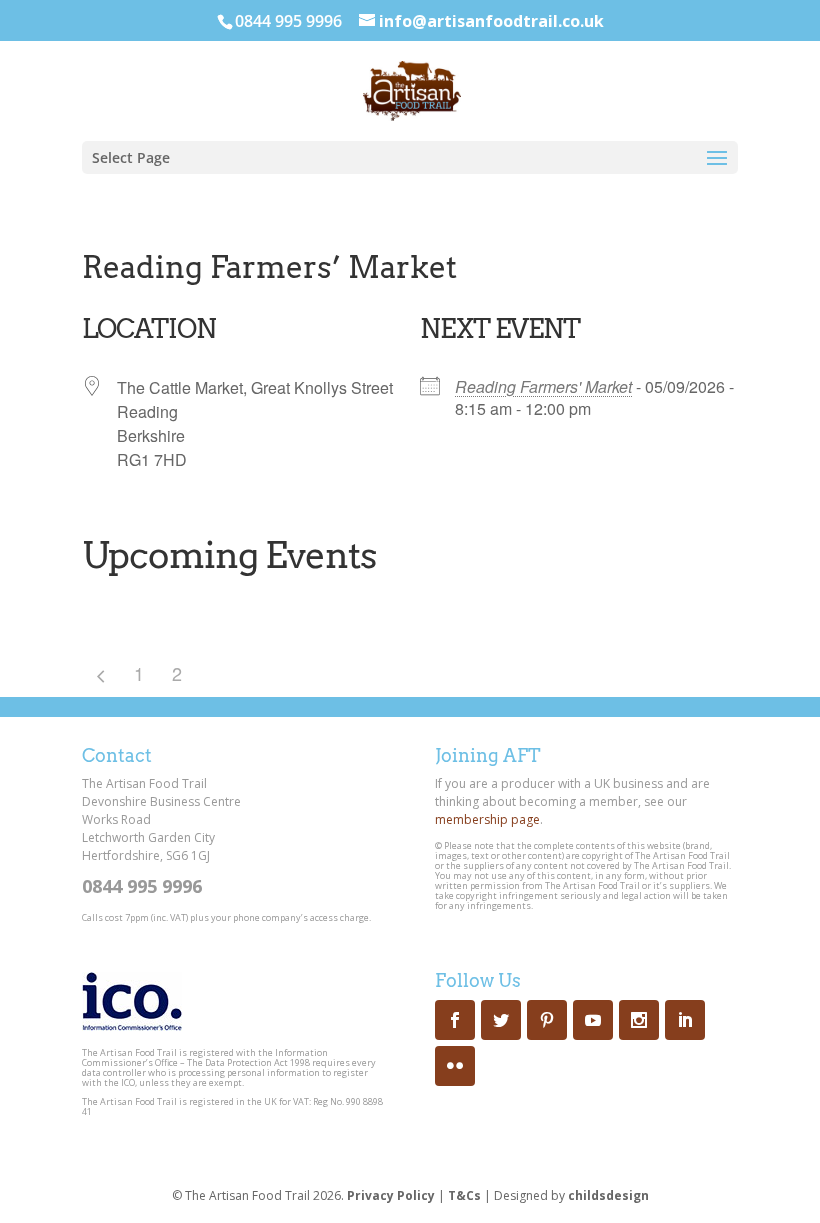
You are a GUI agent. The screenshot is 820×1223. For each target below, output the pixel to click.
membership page (487, 819)
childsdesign (608, 1195)
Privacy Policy (391, 1195)
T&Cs (464, 1195)
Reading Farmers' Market (543, 386)
